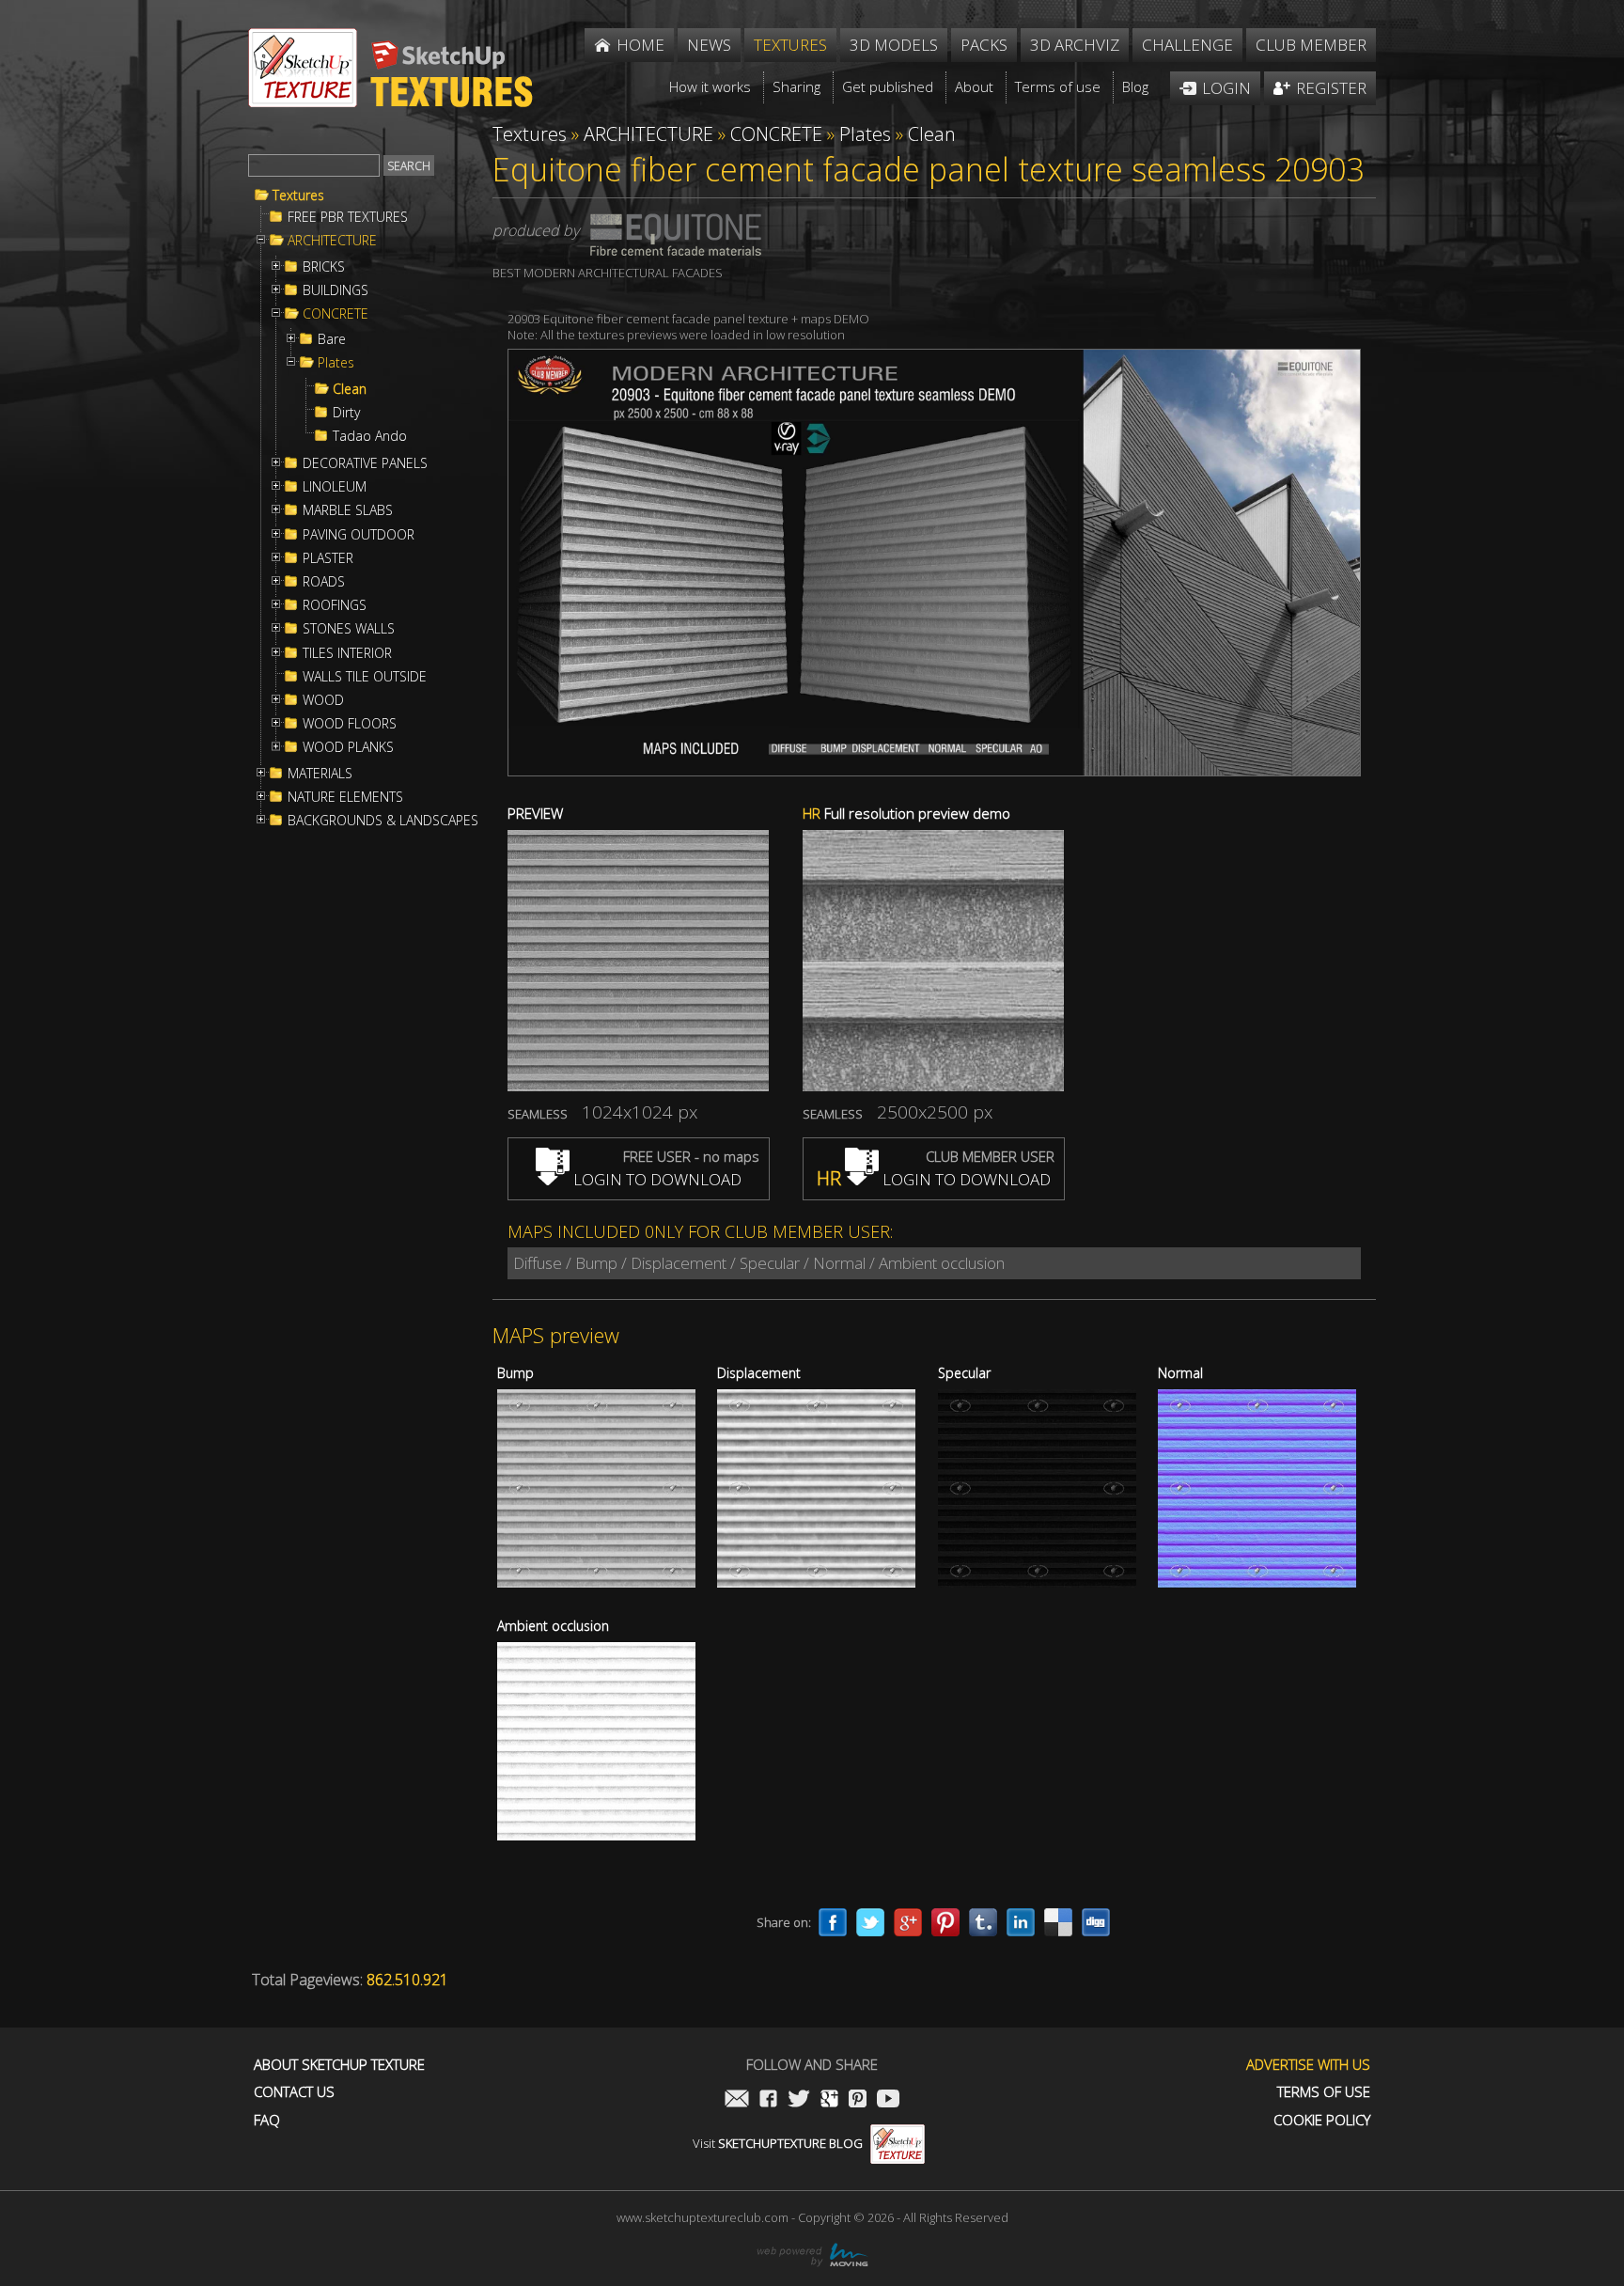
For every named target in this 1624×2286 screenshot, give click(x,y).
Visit (778, 2143)
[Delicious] (1058, 1922)
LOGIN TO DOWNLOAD (656, 1179)
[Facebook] (833, 1922)
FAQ (267, 2120)
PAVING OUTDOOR (359, 535)
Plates (336, 363)
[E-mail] (737, 2100)
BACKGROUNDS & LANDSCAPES (383, 821)
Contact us (294, 2092)
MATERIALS (320, 774)
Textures (298, 196)
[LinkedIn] (1021, 1922)
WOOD (323, 700)
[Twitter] (870, 1922)
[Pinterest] (945, 1922)
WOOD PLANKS (348, 747)
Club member (1311, 45)
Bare (332, 339)
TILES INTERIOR (347, 653)
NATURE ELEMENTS (345, 797)
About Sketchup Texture (339, 2065)
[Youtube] (888, 2100)
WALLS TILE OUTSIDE (365, 677)
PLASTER (328, 558)
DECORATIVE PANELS (365, 463)
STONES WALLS (349, 629)
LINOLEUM (335, 487)
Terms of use (1324, 2092)
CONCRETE (336, 314)
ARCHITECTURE (332, 241)
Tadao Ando (370, 436)
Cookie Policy (1322, 2120)
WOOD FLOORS (350, 724)
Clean (350, 389)
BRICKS (324, 267)
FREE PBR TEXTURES (348, 217)
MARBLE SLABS (348, 510)
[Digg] (1096, 1922)
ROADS (324, 582)
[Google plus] (908, 1922)
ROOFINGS (335, 605)
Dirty (346, 413)
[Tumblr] (983, 1922)
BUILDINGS (336, 290)
